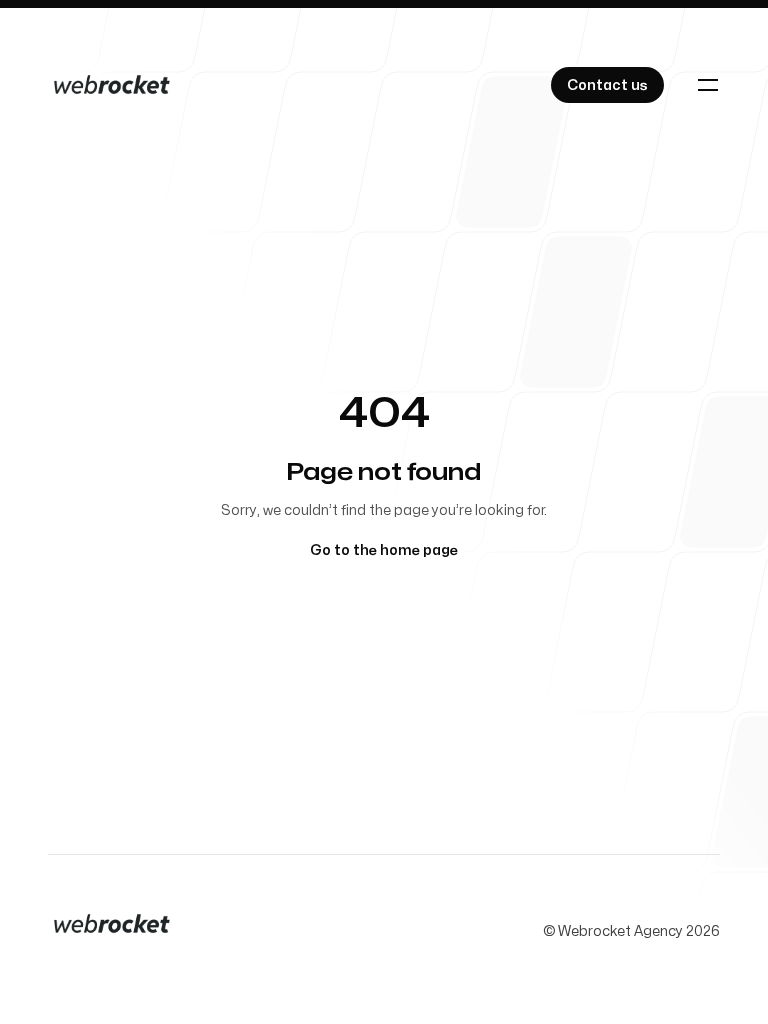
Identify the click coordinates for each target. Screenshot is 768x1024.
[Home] (112, 84)
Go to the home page (384, 550)
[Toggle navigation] (708, 85)
